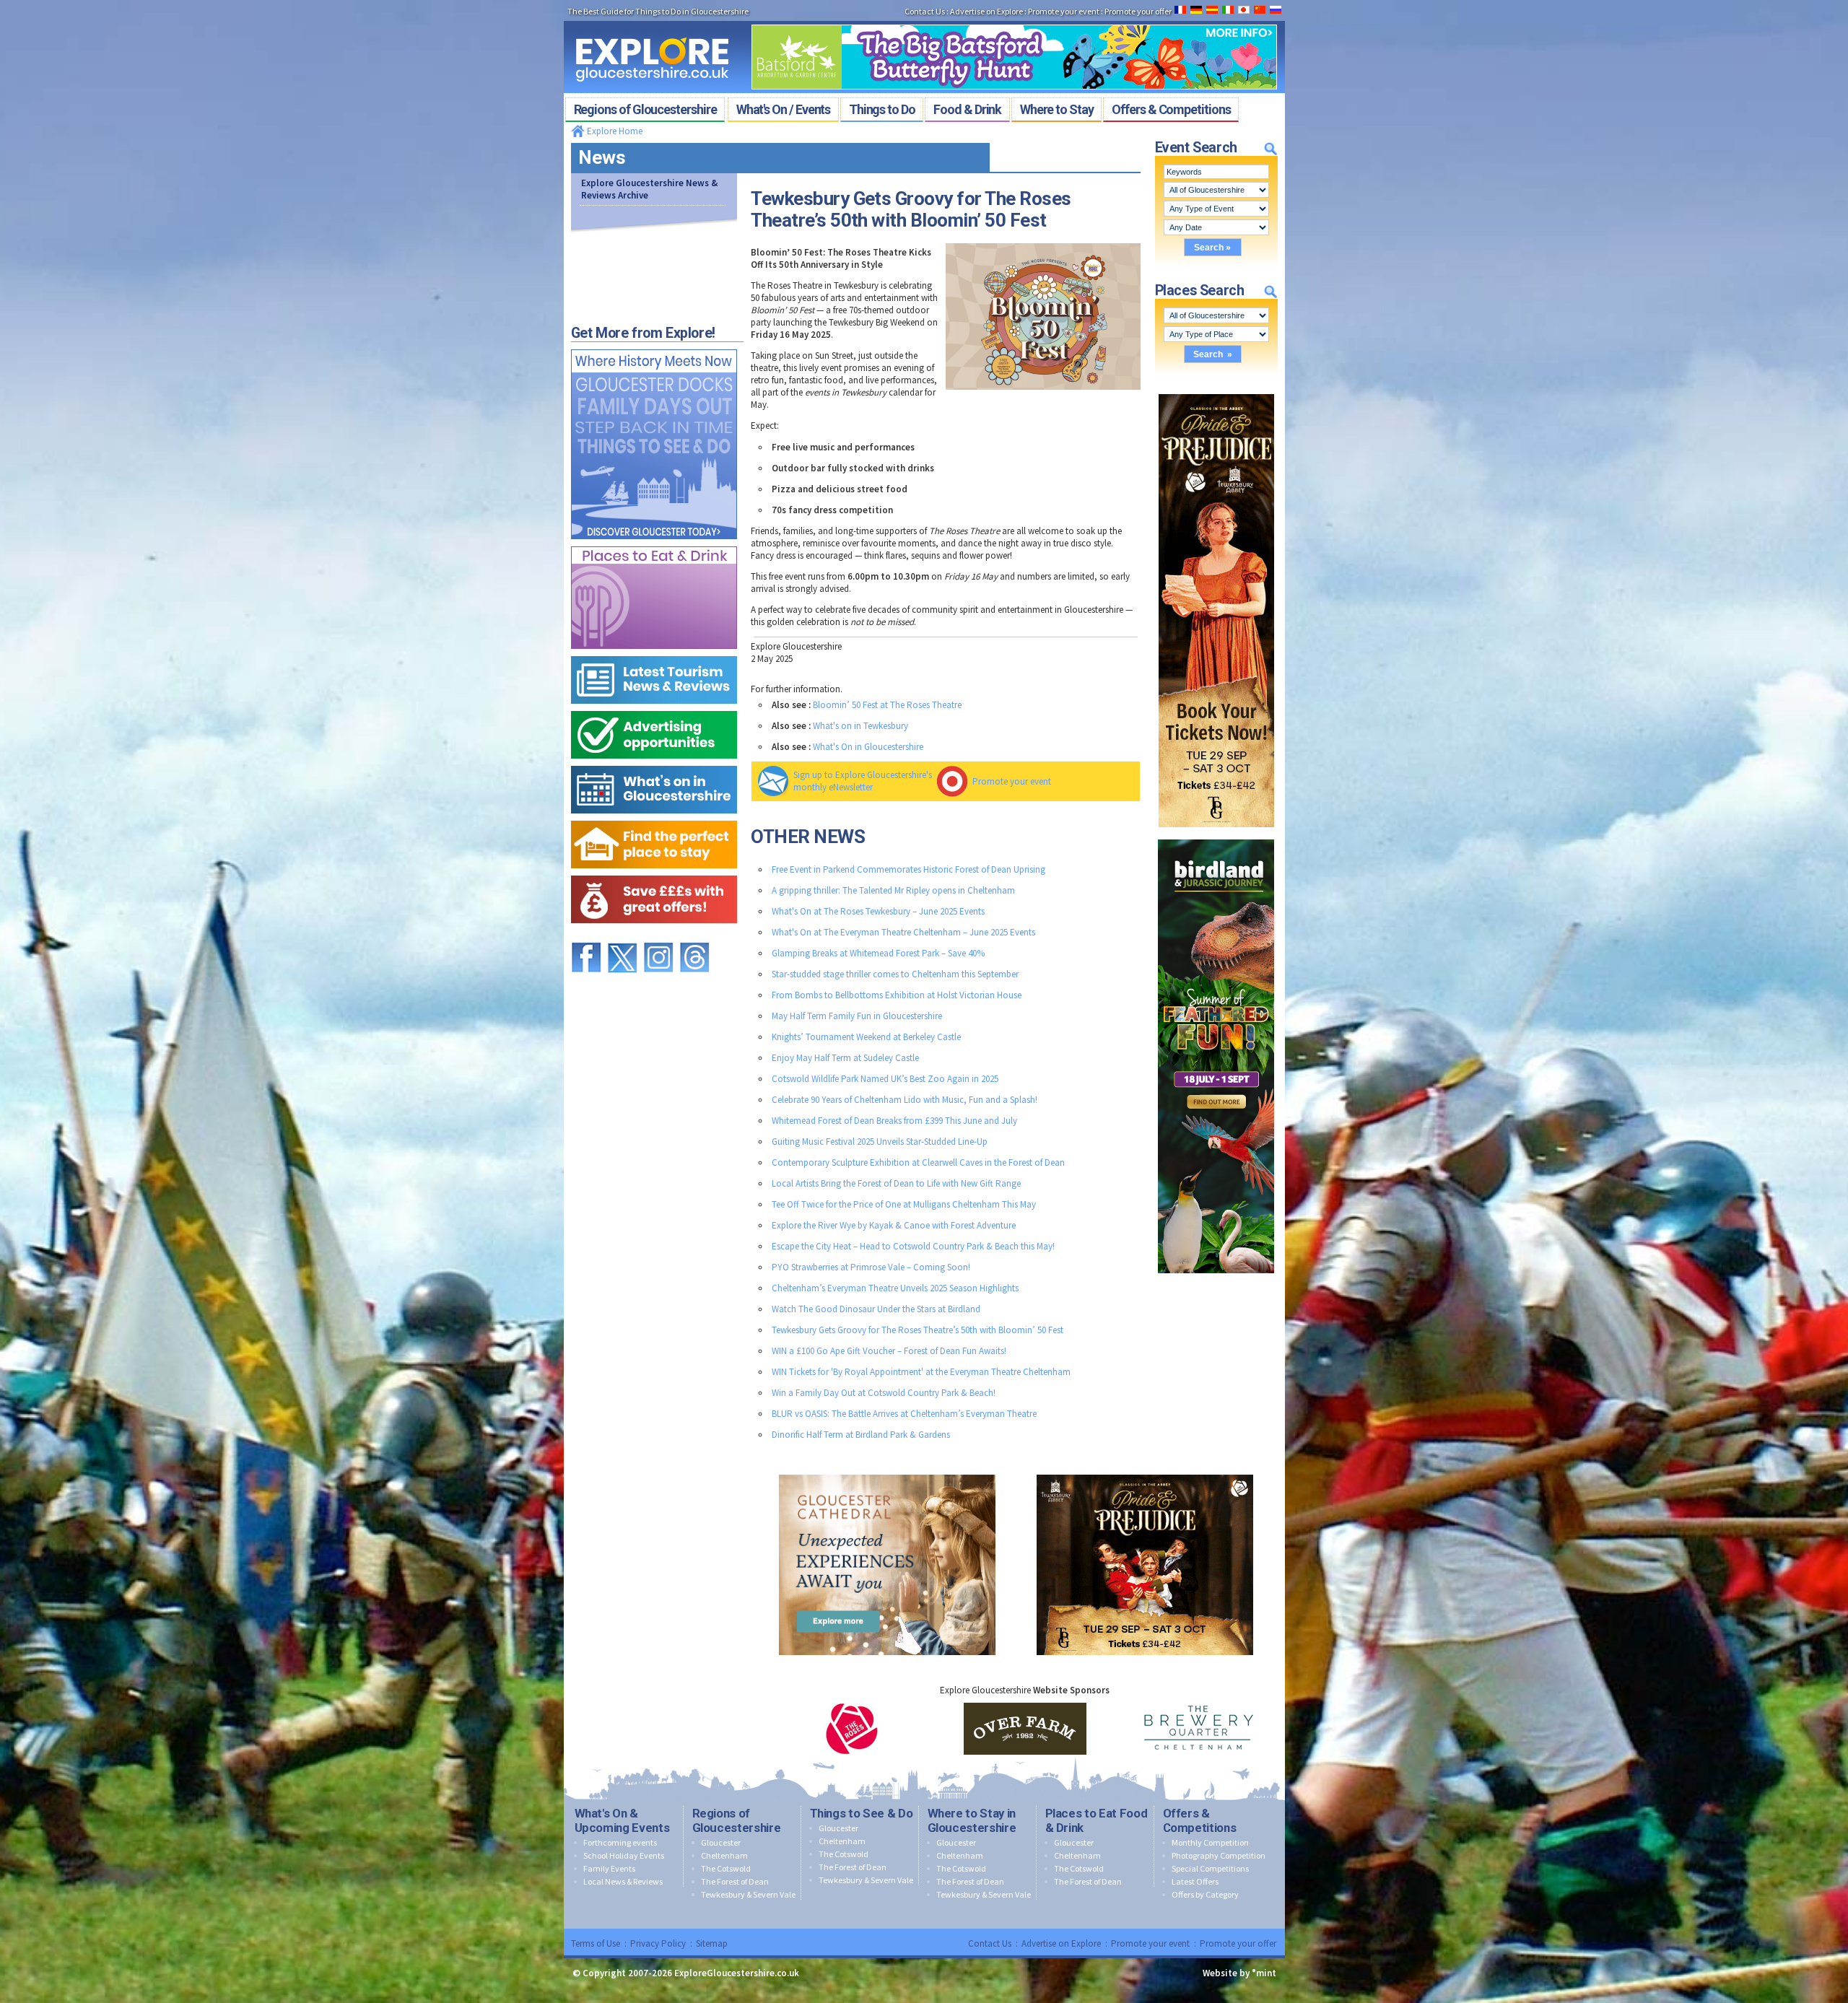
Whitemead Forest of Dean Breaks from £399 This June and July (894, 1121)
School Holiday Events (624, 1855)
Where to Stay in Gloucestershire (972, 1820)
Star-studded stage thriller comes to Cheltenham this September (895, 974)
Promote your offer (1238, 1943)
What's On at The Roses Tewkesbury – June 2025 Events (878, 911)
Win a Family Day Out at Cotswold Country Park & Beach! (884, 1393)
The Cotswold (726, 1868)
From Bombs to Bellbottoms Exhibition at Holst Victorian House (897, 995)
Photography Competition (1219, 1855)
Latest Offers (1195, 1881)
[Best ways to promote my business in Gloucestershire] (654, 708)
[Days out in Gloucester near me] (654, 346)
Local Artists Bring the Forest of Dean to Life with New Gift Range (896, 1183)
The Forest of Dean (735, 1881)
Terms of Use (596, 1943)
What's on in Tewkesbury (860, 726)
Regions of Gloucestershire (737, 1820)
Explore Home (614, 131)
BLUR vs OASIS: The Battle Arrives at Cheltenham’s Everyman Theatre (904, 1414)
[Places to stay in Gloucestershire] (654, 817)
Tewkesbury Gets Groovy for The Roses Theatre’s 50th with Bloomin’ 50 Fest (918, 1330)
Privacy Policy (658, 1943)
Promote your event (1012, 781)
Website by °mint (1239, 1973)
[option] (852, 1729)
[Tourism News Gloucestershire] (654, 653)
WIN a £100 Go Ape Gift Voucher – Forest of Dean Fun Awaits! (889, 1351)
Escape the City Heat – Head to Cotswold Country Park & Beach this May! (913, 1246)
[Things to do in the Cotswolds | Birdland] (1216, 836)
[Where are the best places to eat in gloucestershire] (654, 543)
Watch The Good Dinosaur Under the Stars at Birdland (876, 1309)
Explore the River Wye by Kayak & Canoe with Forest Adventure (894, 1225)
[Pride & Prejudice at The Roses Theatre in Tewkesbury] (1216, 391)
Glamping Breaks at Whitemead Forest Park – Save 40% (878, 953)
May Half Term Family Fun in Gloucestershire (857, 1016)
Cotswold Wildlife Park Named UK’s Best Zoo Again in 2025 (885, 1079)
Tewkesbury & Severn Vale (748, 1894)
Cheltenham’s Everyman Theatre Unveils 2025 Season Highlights (895, 1288)
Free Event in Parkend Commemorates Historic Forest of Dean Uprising (908, 869)
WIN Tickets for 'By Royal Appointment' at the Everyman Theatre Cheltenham (921, 1372)
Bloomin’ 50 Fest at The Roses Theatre (887, 705)
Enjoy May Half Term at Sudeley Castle (845, 1058)
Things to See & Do (862, 1813)
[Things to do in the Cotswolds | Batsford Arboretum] (1014, 20)
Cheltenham (724, 1855)
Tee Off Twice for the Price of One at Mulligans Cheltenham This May (904, 1204)
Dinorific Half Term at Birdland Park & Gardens (861, 1435)
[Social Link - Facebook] (586, 936)
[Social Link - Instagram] (658, 936)
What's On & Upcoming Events (622, 1820)
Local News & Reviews (623, 1881)
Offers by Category (1205, 1894)
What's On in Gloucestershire (868, 747)
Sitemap (712, 1943)
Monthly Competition (1210, 1842)
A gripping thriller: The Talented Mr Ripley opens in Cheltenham (893, 890)
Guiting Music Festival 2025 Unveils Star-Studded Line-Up (880, 1142)
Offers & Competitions (1200, 1820)
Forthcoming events (620, 1842)
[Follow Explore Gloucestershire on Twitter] (622, 936)
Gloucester (721, 1842)
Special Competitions (1210, 1868)
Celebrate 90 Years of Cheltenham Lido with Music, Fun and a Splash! (905, 1100)
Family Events (609, 1868)
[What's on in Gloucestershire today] (654, 763)
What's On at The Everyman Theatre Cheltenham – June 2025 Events (903, 932)
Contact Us (990, 1943)
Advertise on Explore (1061, 1943)
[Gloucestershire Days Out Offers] (654, 872)
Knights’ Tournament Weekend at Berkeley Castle (866, 1037)
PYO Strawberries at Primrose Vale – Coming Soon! (871, 1267)
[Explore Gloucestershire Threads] (694, 936)
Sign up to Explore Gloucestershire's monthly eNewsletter (863, 781)
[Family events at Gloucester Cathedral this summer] (887, 1471)
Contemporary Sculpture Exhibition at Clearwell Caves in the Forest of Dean (918, 1162)
